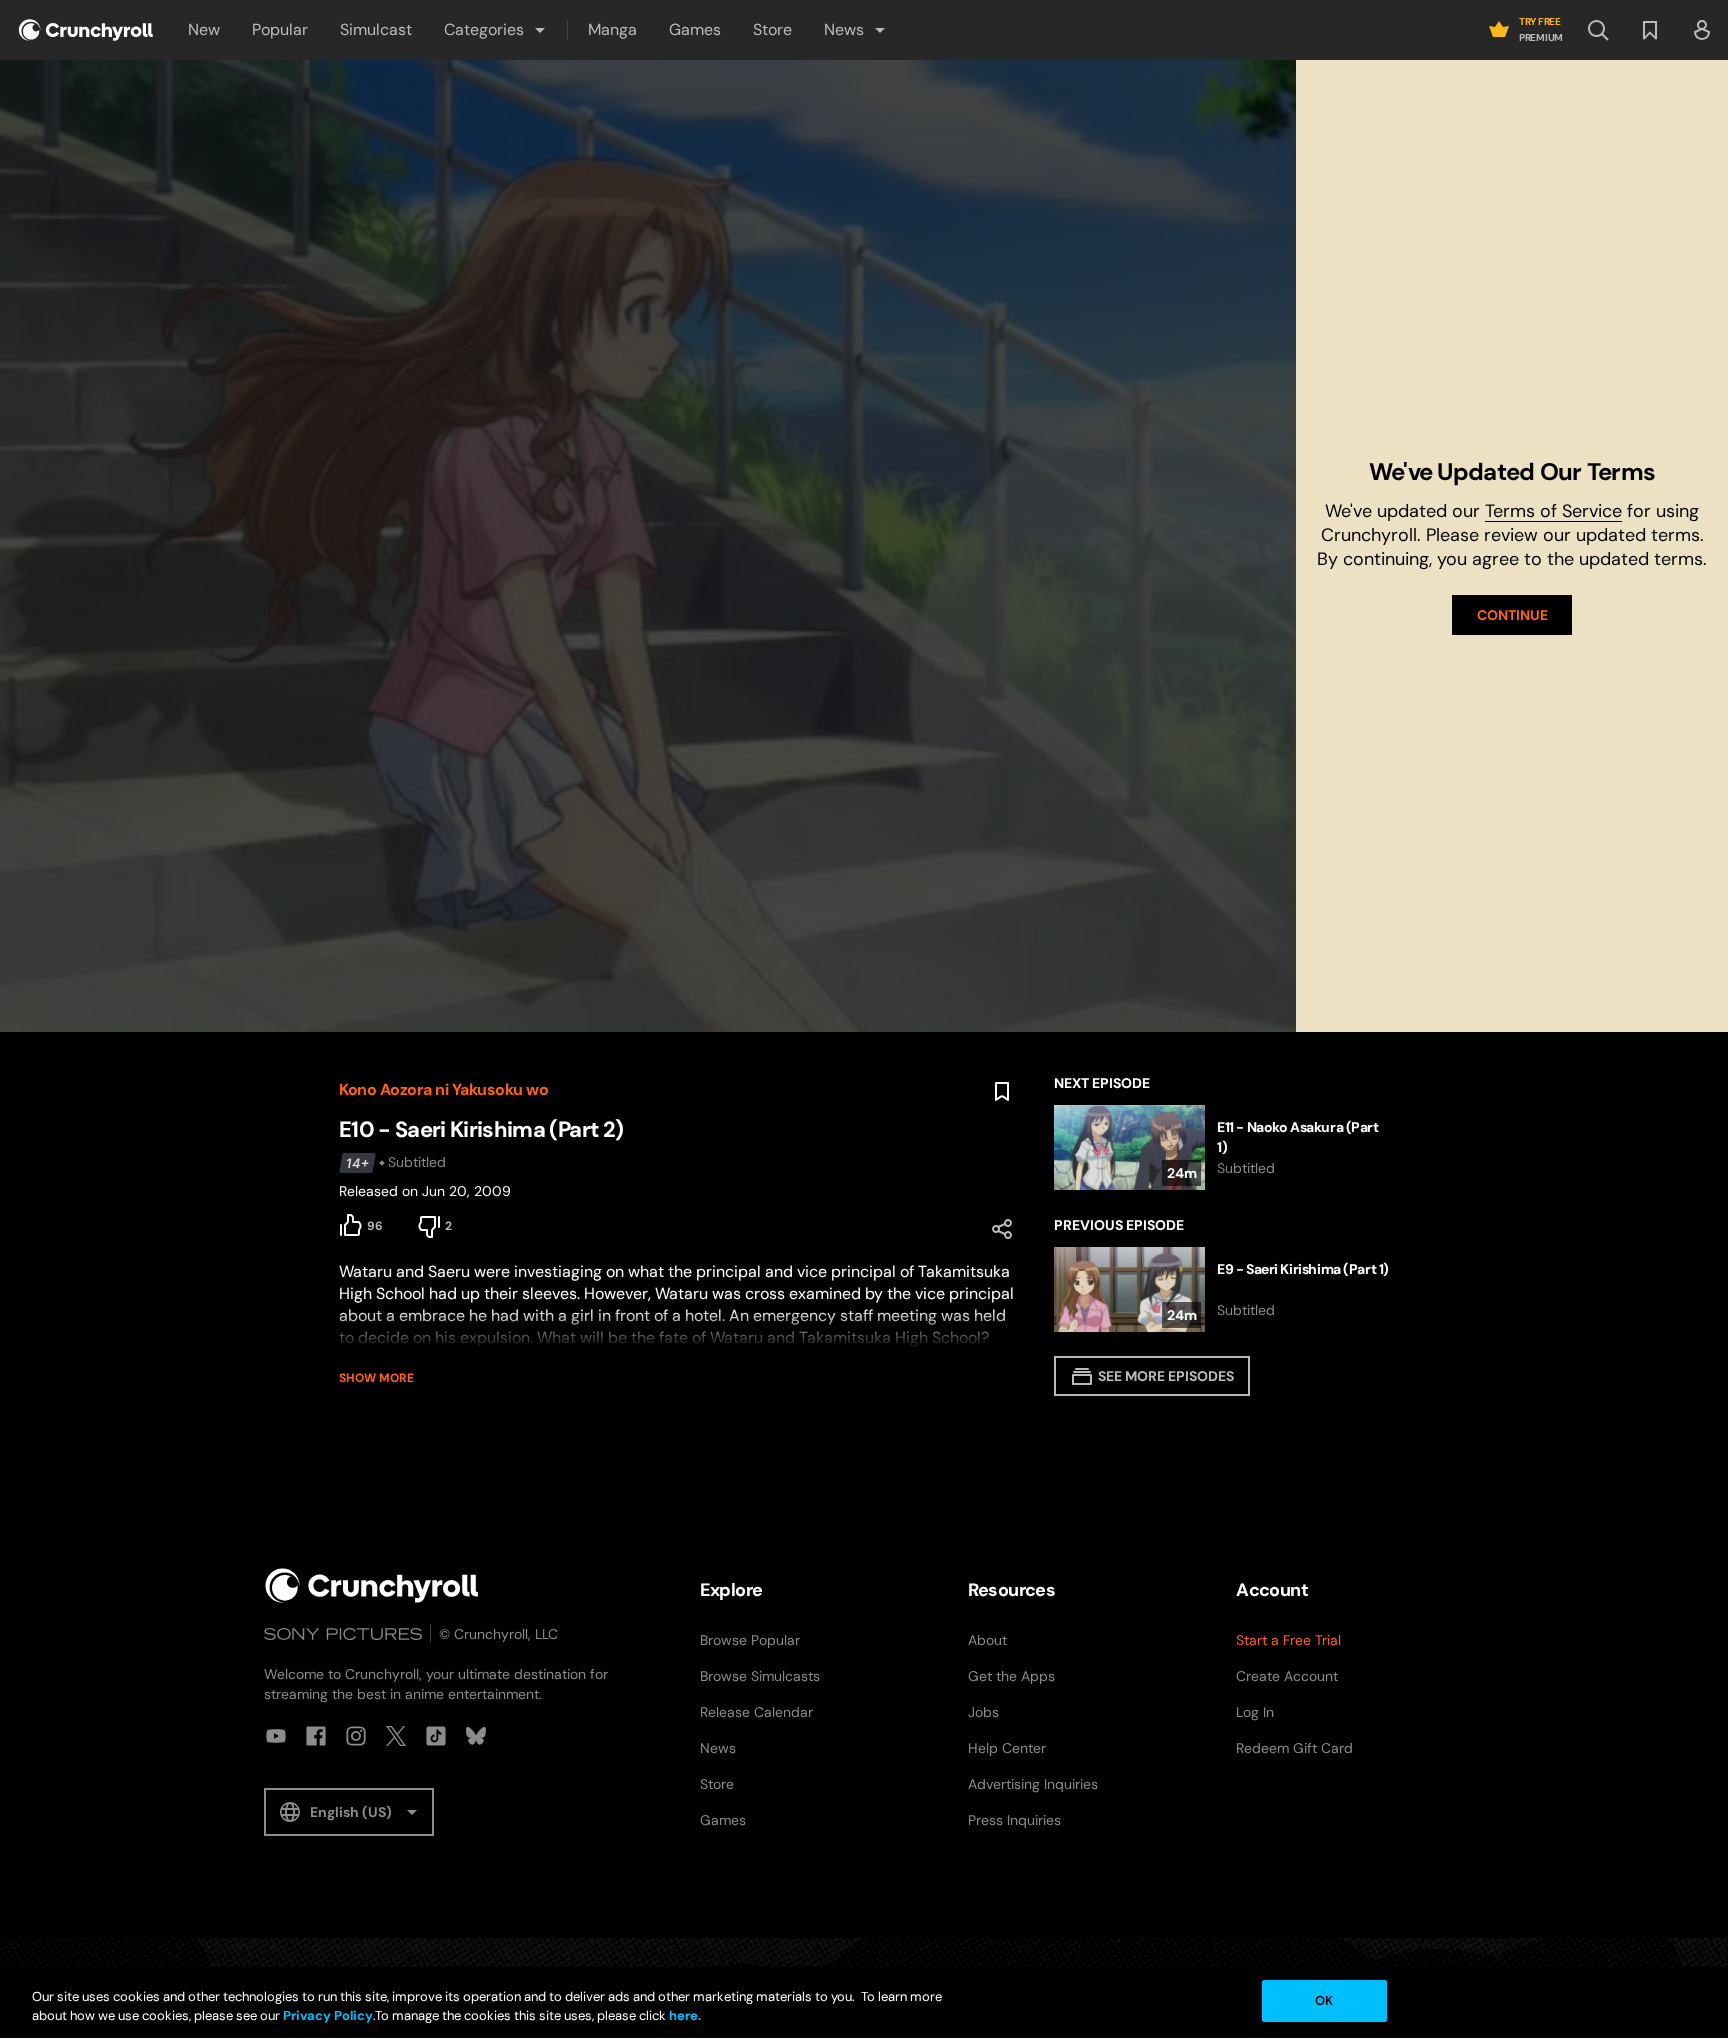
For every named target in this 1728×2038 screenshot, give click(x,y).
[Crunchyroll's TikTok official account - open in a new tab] (436, 1736)
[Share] (1002, 1229)
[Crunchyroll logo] (86, 30)
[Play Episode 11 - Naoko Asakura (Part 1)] (1221, 1147)
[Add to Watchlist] (1002, 1092)
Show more (376, 1378)
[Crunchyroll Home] (372, 1585)
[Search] (1598, 30)
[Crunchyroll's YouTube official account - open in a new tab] (276, 1736)
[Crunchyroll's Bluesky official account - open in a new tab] (476, 1736)
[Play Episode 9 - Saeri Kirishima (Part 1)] (1221, 1289)
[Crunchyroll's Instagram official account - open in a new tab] (356, 1736)
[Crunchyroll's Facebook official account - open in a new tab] (316, 1736)
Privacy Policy (328, 2016)
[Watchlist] (1650, 30)
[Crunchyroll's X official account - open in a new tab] (396, 1736)
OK (1324, 2000)
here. (683, 2016)
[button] (496, 30)
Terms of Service (1553, 511)
